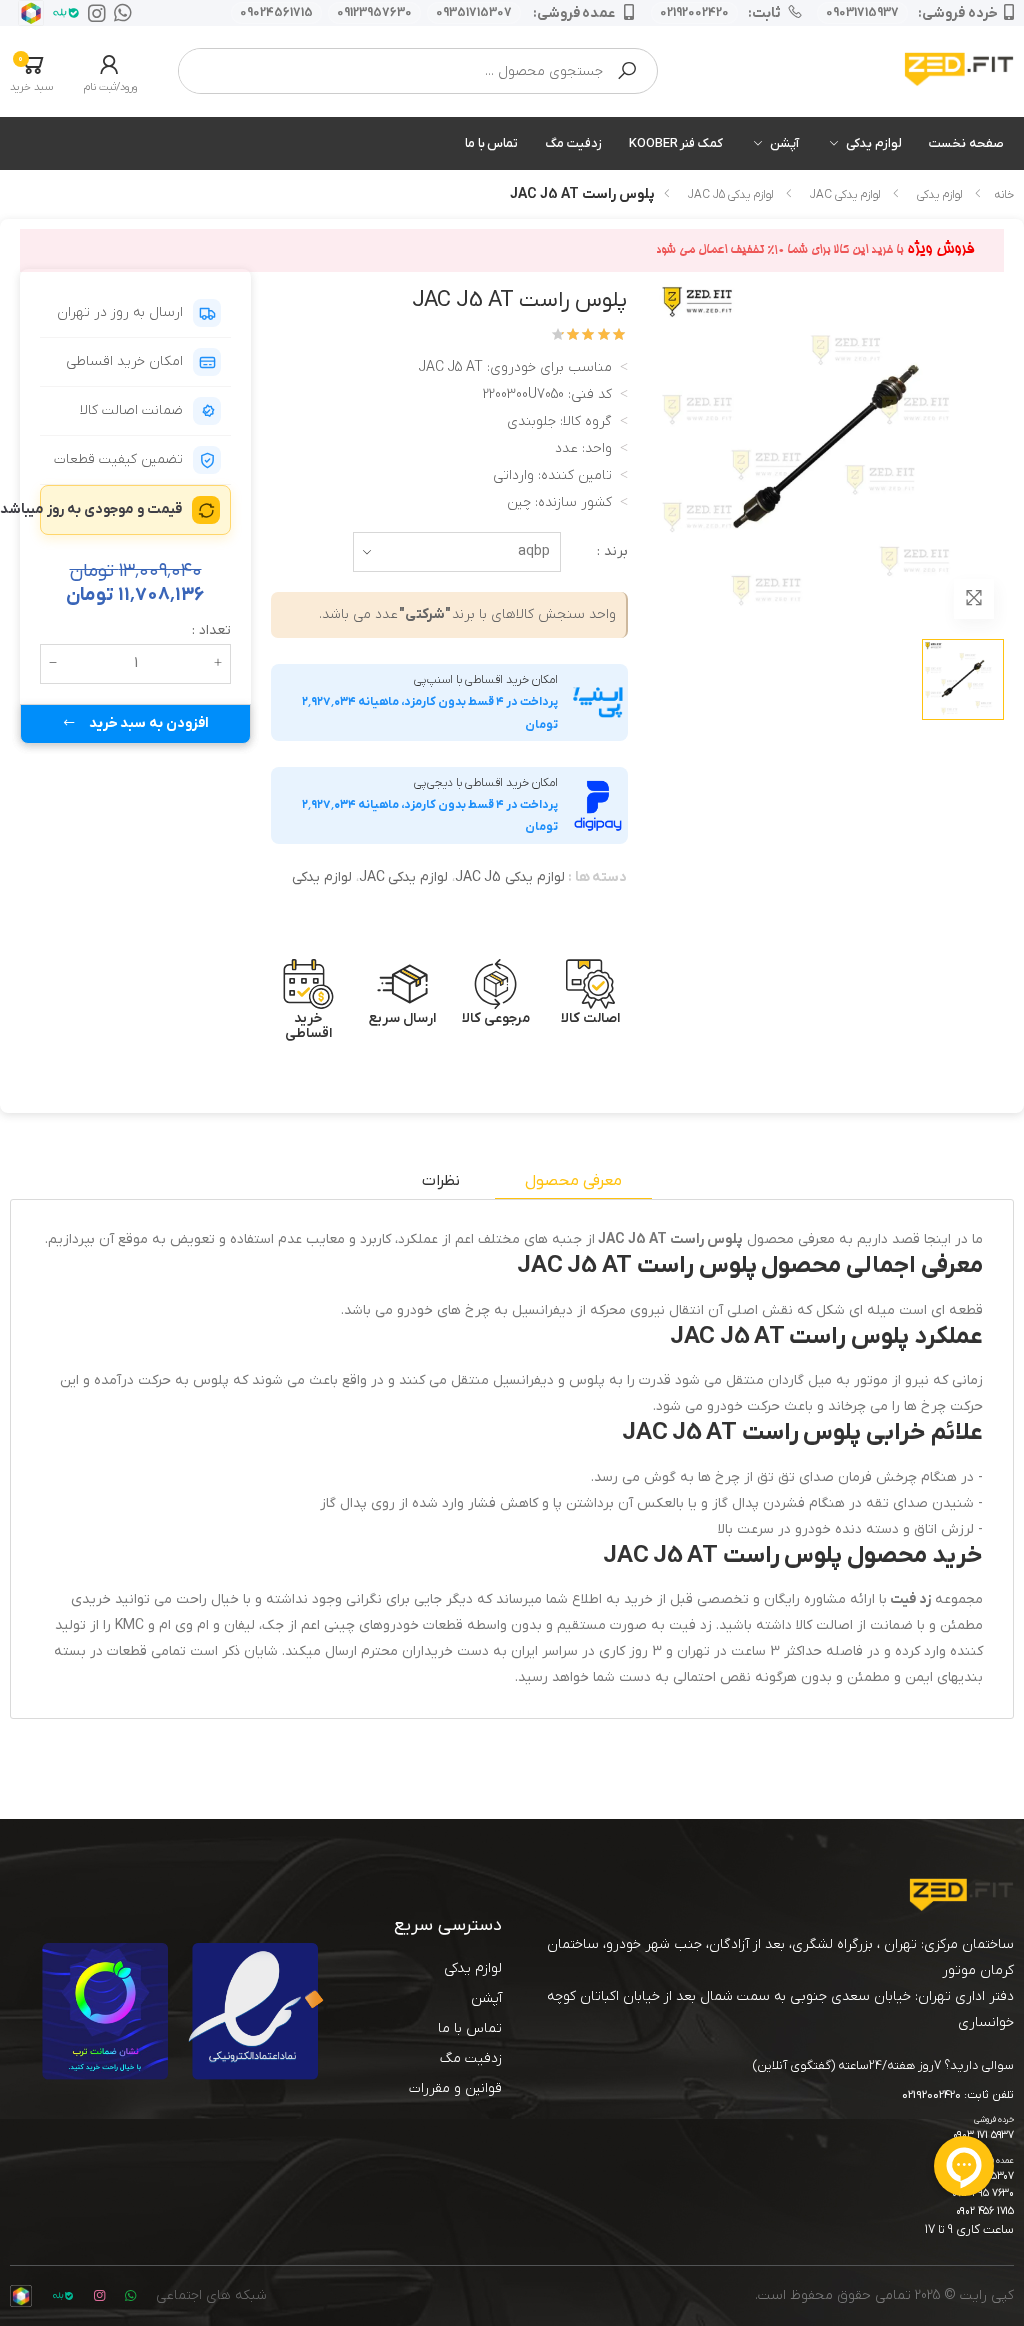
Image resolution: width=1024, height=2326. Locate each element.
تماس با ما (492, 143)
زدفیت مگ (573, 143)
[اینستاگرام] (93, 13)
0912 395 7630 (983, 2193)
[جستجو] (627, 71)
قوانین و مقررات (455, 2088)
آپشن (784, 143)
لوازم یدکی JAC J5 (730, 195)
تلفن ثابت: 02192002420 (958, 2096)
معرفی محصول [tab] (573, 1181)
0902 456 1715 (985, 2211)
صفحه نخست (966, 143)
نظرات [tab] (441, 1181)
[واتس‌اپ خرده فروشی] (119, 13)
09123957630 (374, 13)
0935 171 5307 (983, 2176)
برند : (612, 551)
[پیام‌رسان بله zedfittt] (62, 13)
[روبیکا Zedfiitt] (27, 13)
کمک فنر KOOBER (676, 143)
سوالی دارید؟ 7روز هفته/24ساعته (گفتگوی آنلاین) (883, 2065)
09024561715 (276, 13)
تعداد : (211, 630)
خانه (1004, 195)
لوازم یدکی (874, 143)
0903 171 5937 (983, 2135)
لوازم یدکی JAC (845, 195)
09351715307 (474, 13)
